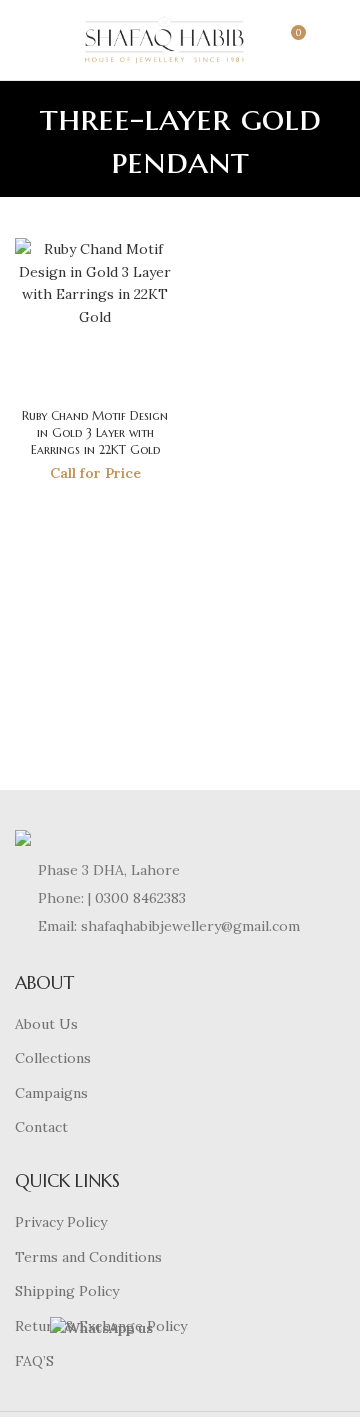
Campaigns (51, 1093)
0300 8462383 (140, 898)
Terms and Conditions (88, 1257)
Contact (41, 1127)
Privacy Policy (61, 1222)
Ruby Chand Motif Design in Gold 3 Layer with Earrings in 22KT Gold (95, 432)
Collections (53, 1058)
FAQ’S (34, 1361)
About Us (46, 1024)
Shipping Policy (67, 1291)
